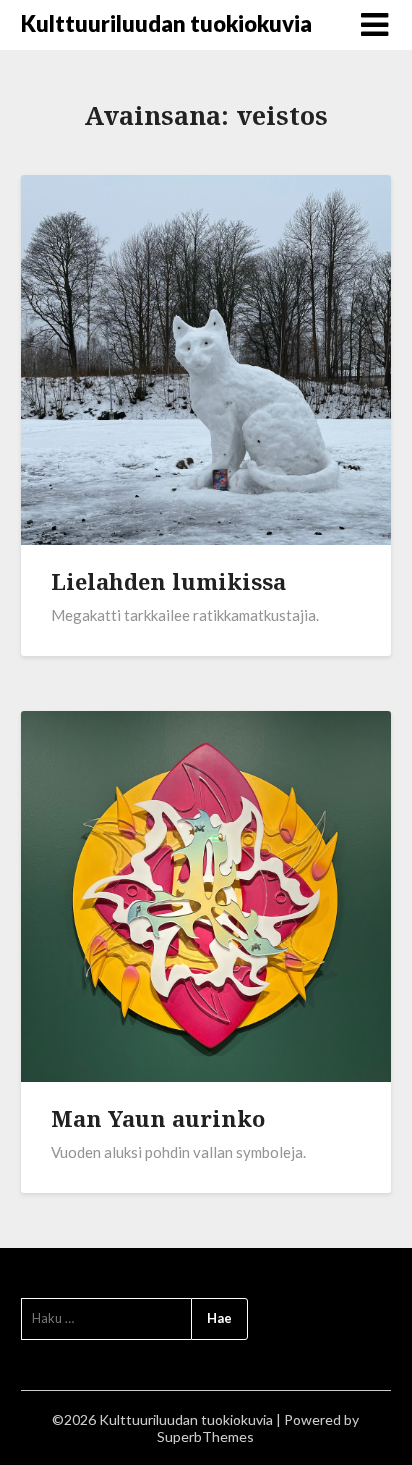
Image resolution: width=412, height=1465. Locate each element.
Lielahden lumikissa (168, 581)
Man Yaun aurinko (158, 1118)
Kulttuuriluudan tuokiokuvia (166, 23)
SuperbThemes (205, 1436)
